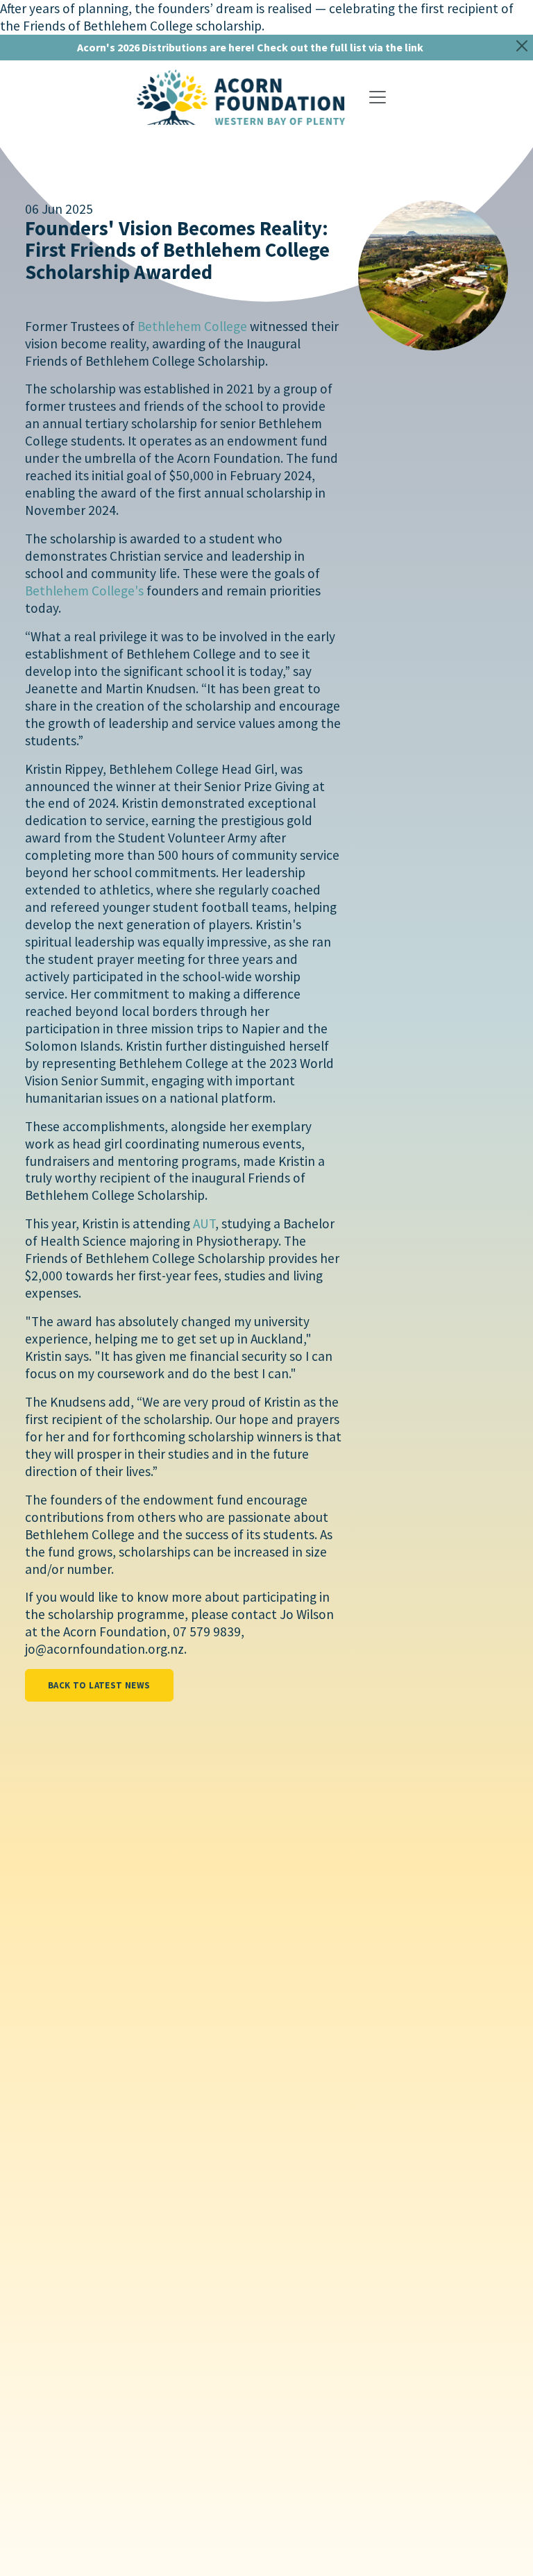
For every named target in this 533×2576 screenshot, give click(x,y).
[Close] (522, 46)
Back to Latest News (99, 1685)
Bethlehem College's (84, 591)
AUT (204, 1223)
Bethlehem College (192, 326)
